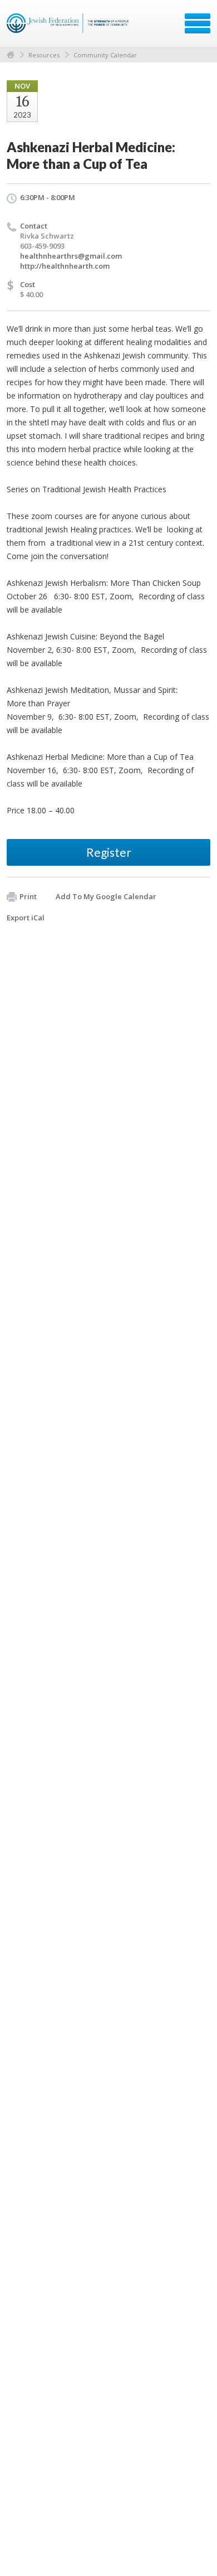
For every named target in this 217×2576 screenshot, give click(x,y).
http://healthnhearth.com (65, 266)
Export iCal (26, 918)
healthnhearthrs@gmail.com (71, 256)
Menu (198, 23)
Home (11, 55)
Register (109, 852)
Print (28, 896)
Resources (44, 55)
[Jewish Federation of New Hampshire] (69, 27)
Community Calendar (105, 55)
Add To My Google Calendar (106, 896)
